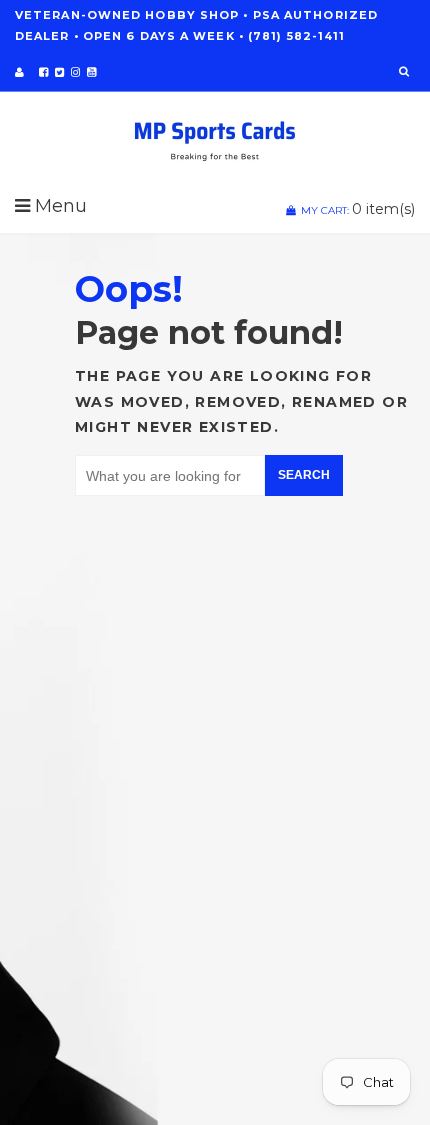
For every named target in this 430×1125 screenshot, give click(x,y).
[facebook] (43, 72)
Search (304, 475)
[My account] (19, 72)
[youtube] (91, 72)
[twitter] (59, 72)
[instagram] (75, 72)
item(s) (358, 209)
